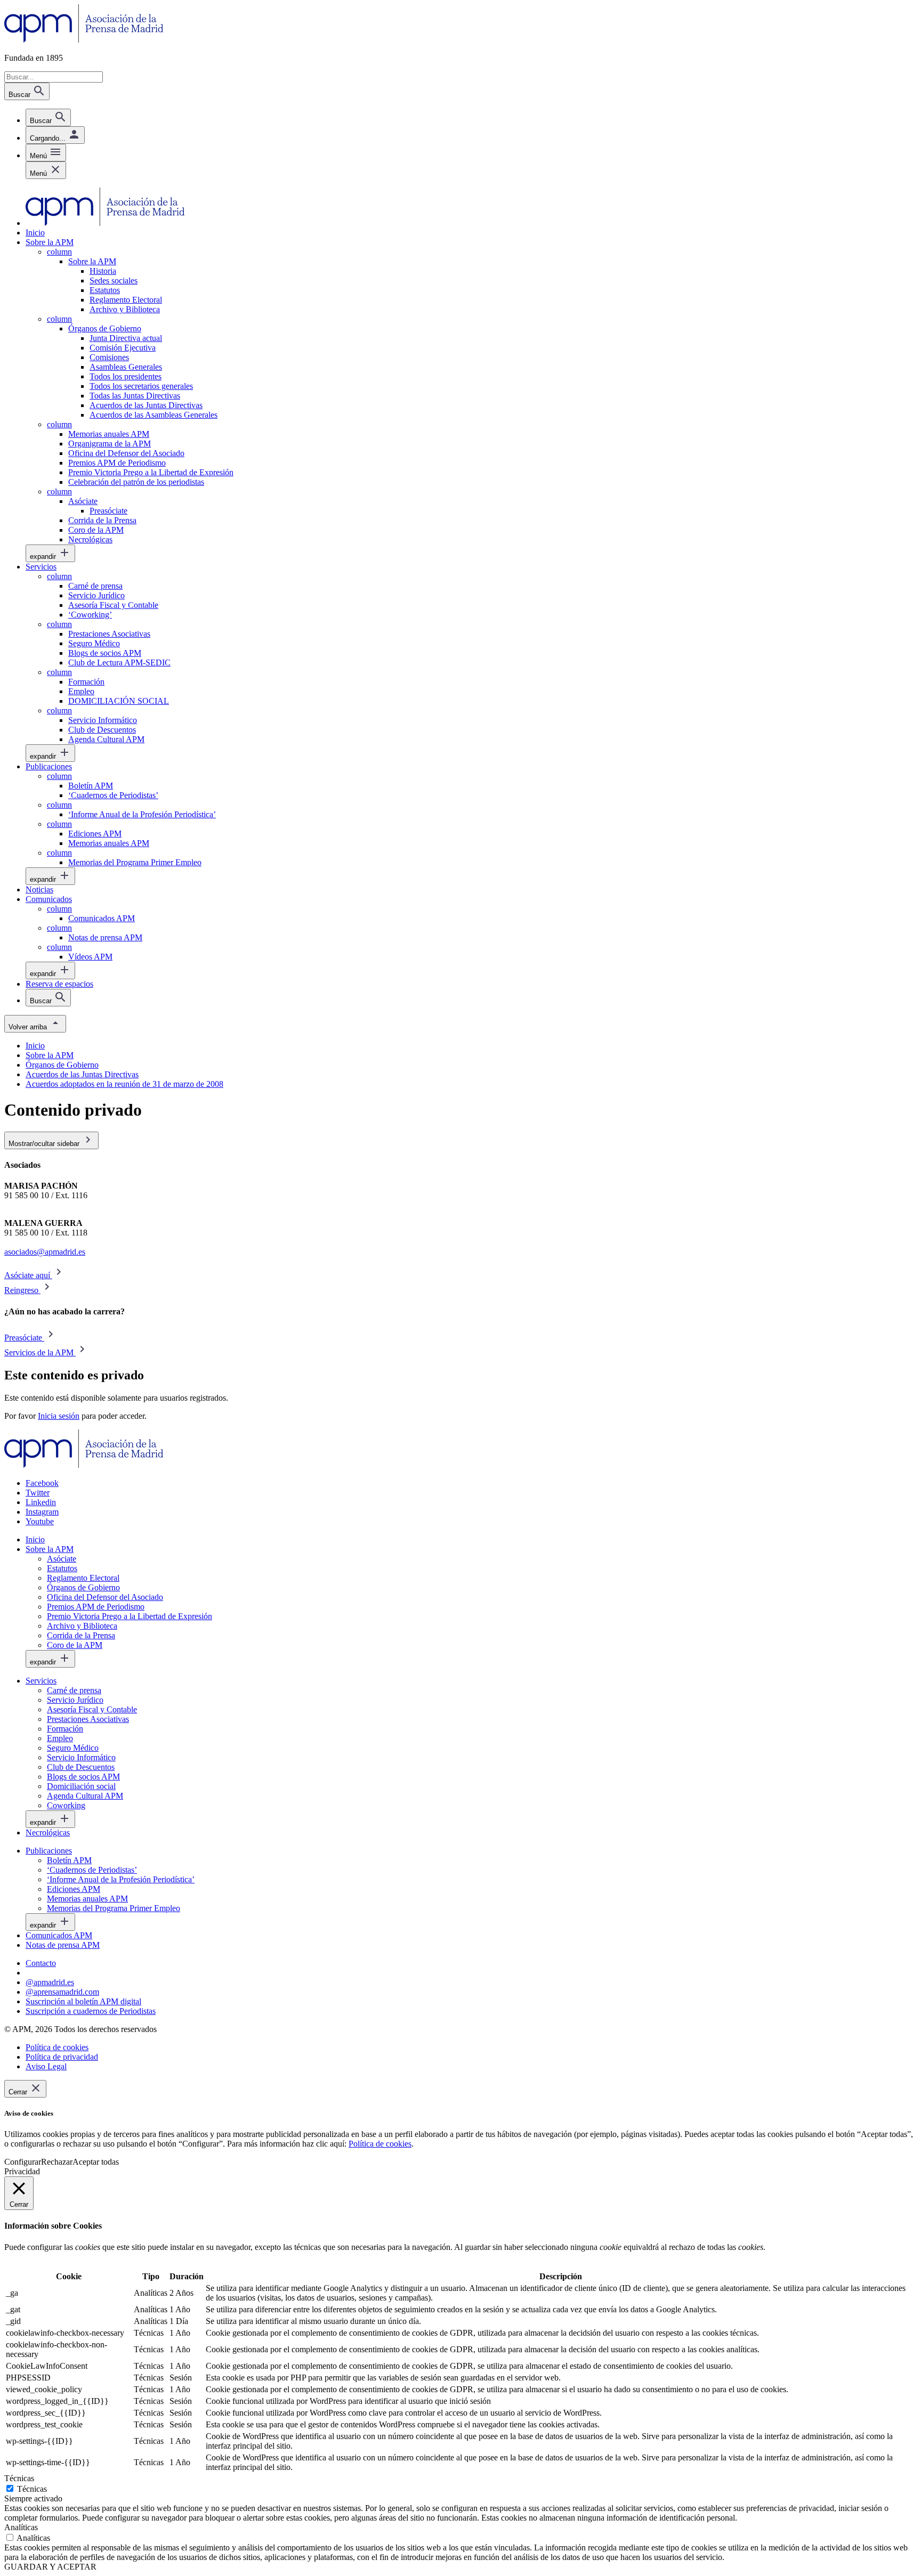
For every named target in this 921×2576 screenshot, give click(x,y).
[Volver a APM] (84, 40)
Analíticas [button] (21, 2527)
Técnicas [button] (19, 2478)
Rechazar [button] (57, 2162)
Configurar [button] (23, 2162)
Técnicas (32, 2489)
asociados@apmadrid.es (45, 1252)
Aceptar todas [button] (96, 2162)
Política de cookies (380, 2144)
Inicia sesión (59, 1416)
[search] (48, 117)
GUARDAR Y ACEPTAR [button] (50, 2567)
